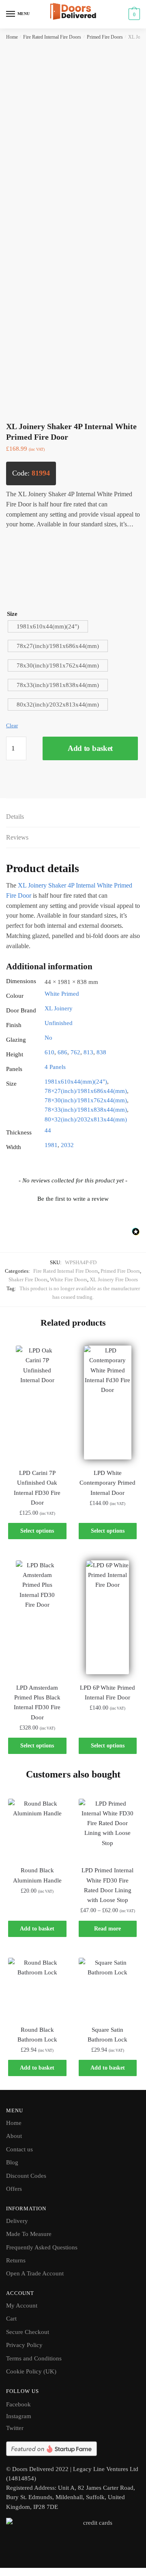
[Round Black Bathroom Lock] (37, 1987)
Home (12, 37)
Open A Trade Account (35, 2273)
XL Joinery (59, 1008)
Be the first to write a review (73, 1199)
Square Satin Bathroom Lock (107, 2035)
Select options (37, 1531)
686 (62, 1052)
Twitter (15, 2428)
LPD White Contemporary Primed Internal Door (107, 1483)
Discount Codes (26, 2176)
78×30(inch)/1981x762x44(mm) (86, 1100)
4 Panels (55, 1067)
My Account (22, 2306)
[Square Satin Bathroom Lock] (108, 1987)
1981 (51, 1145)
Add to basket (90, 748)
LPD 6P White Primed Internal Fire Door (107, 1693)
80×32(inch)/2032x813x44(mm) (86, 1119)
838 (101, 1052)
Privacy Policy (24, 2345)
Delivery (17, 2221)
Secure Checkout (28, 2332)
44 (48, 1130)
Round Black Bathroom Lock (37, 2035)
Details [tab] (15, 817)
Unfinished (59, 1023)
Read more (107, 1929)
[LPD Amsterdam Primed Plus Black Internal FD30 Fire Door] (37, 1617)
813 (88, 1052)
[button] (73, 1198)
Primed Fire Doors (105, 37)
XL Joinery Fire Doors (114, 1279)
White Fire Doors (69, 1279)
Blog (12, 2162)
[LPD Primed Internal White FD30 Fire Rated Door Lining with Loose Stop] (108, 1828)
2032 (67, 1145)
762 (75, 1052)
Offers (14, 2189)
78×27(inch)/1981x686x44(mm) (86, 1091)
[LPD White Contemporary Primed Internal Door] (108, 1403)
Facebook (18, 2404)
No (48, 1038)
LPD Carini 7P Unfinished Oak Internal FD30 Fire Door (37, 1488)
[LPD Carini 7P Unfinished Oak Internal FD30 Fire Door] (37, 1403)
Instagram (19, 2416)
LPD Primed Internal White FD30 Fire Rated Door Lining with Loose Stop (107, 1885)
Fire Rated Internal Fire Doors (52, 37)
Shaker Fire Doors (28, 1279)
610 (49, 1052)
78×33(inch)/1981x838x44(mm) (86, 1110)
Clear (12, 725)
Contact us (19, 2149)
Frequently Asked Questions (42, 2247)
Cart (11, 2319)
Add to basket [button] (37, 1929)
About (14, 2136)
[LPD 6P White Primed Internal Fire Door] (108, 1617)
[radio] (48, 626)
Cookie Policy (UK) (31, 2371)
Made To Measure (29, 2234)
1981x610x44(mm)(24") (76, 1082)
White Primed (62, 994)
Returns (16, 2260)
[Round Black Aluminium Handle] (37, 1828)
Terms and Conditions (34, 2358)
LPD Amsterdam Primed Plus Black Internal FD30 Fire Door (37, 1702)
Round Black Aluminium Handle (37, 1875)
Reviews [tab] (17, 837)
